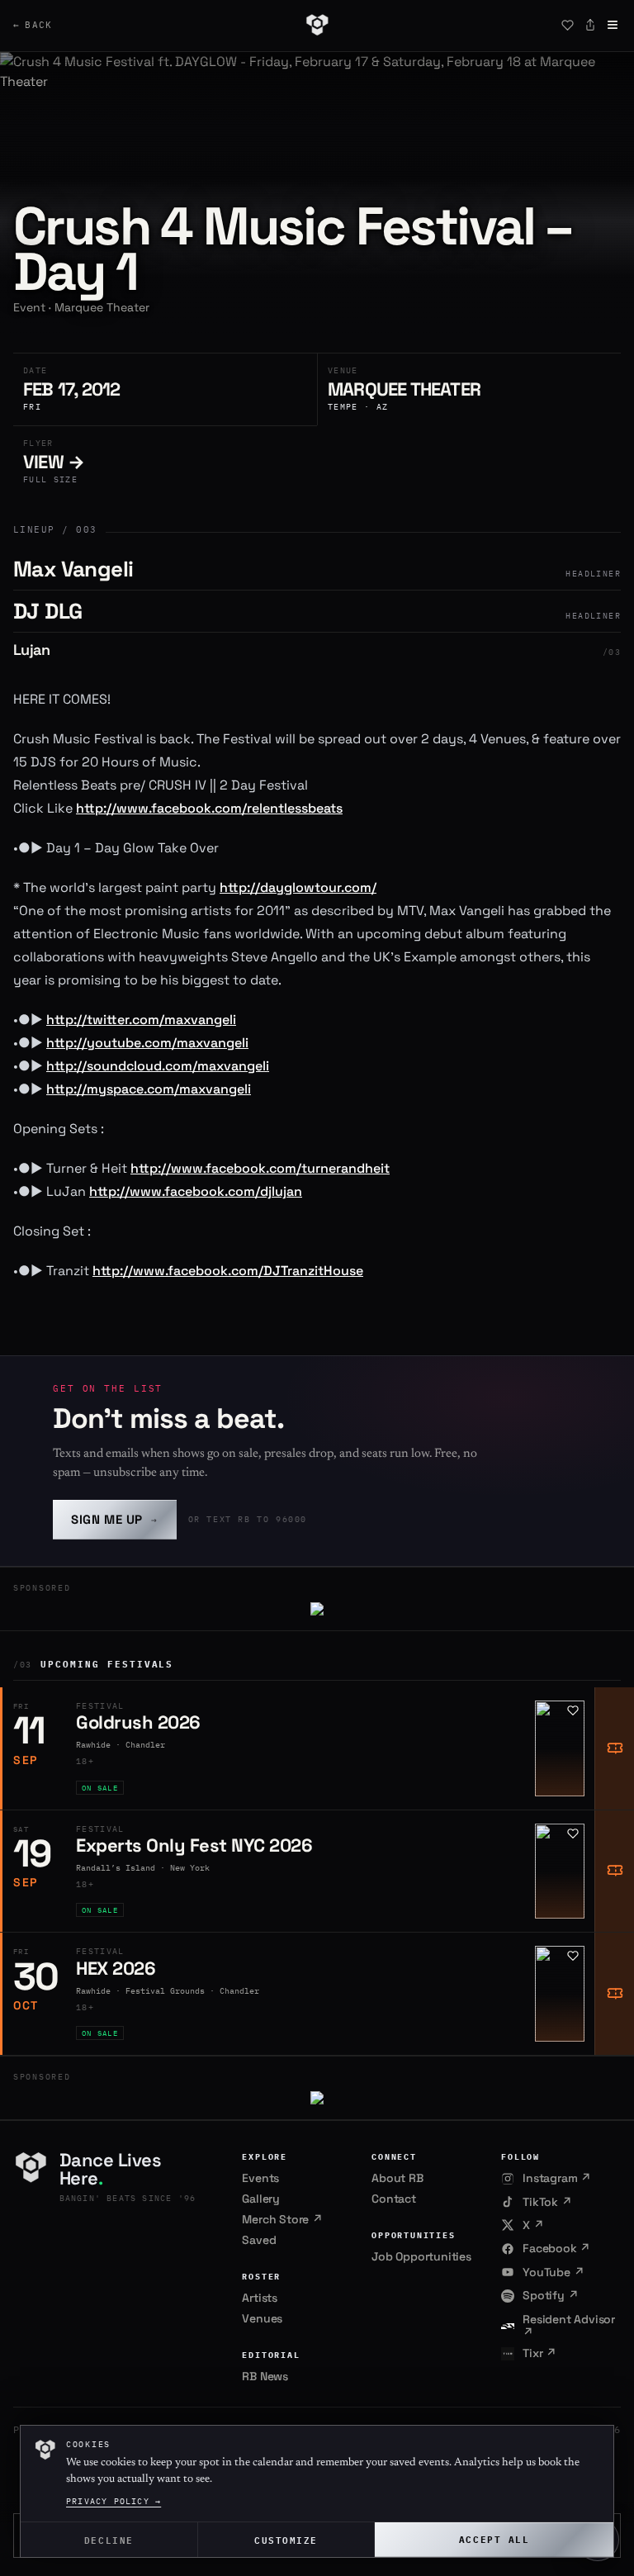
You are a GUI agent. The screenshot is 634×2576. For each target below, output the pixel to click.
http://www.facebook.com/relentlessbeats (209, 808)
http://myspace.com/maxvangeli (149, 1089)
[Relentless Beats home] (317, 25)
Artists (260, 2298)
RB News (265, 2376)
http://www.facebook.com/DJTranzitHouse (228, 1271)
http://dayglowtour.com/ (298, 887)
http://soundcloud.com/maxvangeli (158, 1066)
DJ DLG (47, 611)
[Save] (567, 25)
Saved (259, 2240)
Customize (286, 2539)
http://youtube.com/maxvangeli (147, 1043)
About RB (397, 2178)
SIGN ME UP (115, 1519)
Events (260, 2178)
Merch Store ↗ (282, 2219)
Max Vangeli (73, 569)
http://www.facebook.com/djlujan (196, 1191)
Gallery (261, 2199)
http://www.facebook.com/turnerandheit (260, 1168)
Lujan (31, 650)
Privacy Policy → (114, 2501)
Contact (394, 2199)
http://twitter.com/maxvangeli (141, 1020)
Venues (262, 2318)
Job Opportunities (421, 2256)
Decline (109, 2539)
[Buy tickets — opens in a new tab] (614, 1748)
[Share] (590, 25)
